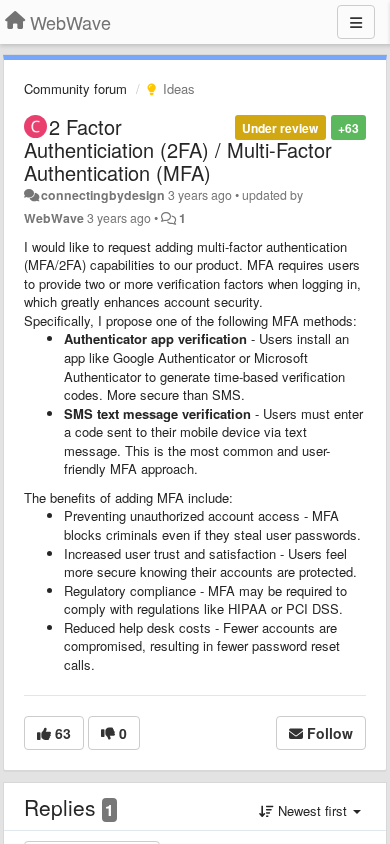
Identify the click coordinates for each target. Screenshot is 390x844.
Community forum (75, 88)
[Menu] (356, 22)
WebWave (54, 218)
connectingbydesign (103, 195)
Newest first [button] (312, 810)
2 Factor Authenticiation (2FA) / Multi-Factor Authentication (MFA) (178, 149)
